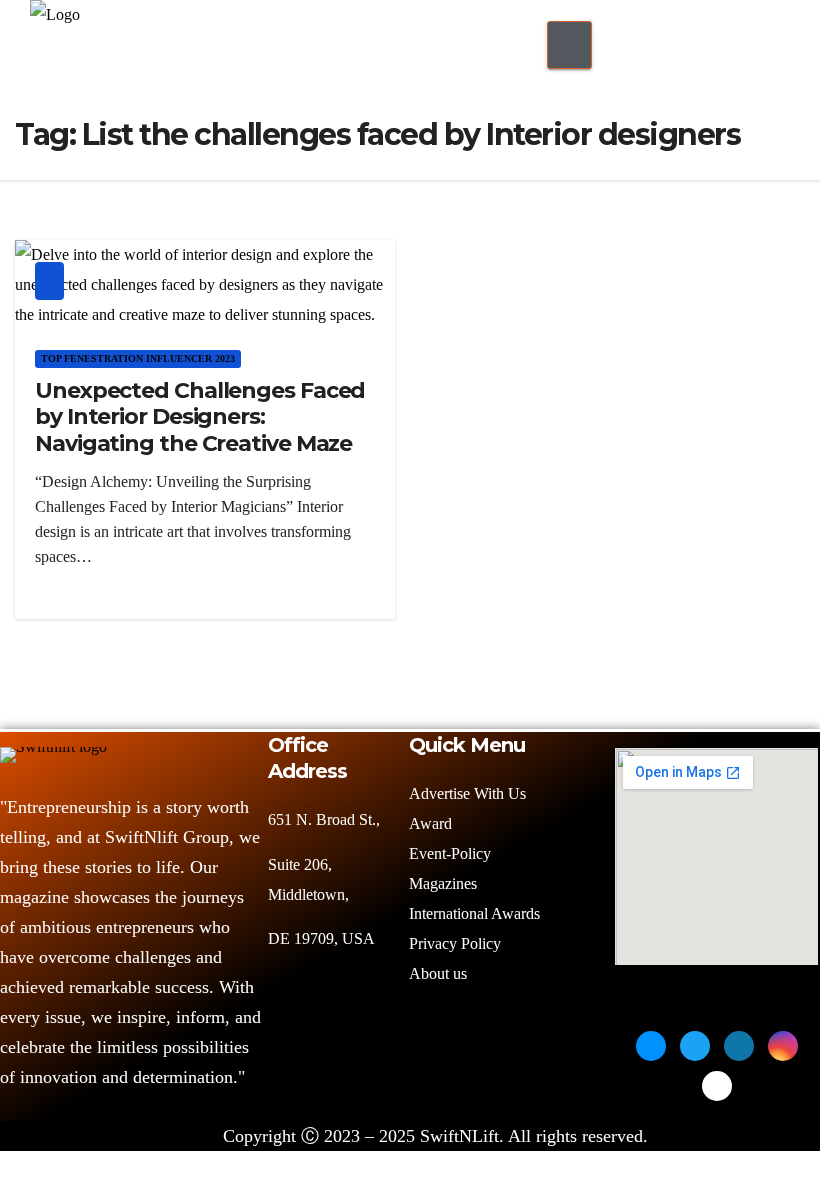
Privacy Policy (455, 943)
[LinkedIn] (739, 1046)
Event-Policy (450, 853)
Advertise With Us (467, 793)
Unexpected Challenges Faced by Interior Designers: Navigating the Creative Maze (200, 417)
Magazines (443, 883)
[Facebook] (651, 1046)
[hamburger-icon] (569, 45)
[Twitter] (695, 1046)
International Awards (474, 913)
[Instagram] (783, 1046)
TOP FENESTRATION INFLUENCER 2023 (138, 358)
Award (430, 823)
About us (440, 973)
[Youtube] (717, 1086)
